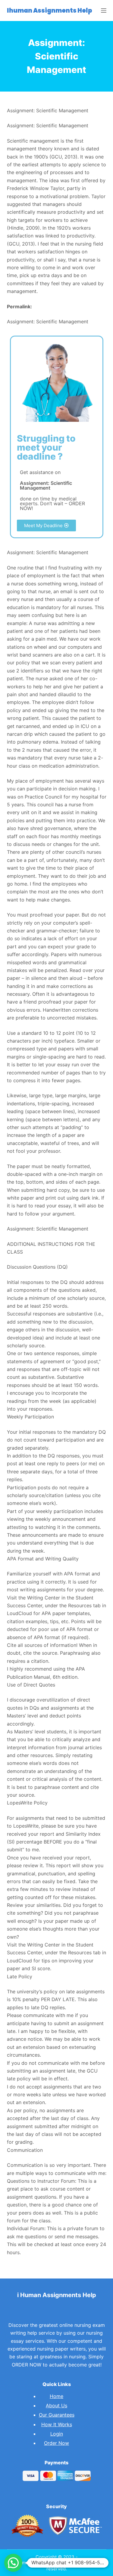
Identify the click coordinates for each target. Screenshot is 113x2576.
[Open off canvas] (104, 11)
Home (56, 2396)
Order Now (56, 2443)
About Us (56, 2405)
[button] (46, 525)
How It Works (57, 2424)
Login (57, 2434)
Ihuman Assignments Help (50, 11)
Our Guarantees (57, 2415)
